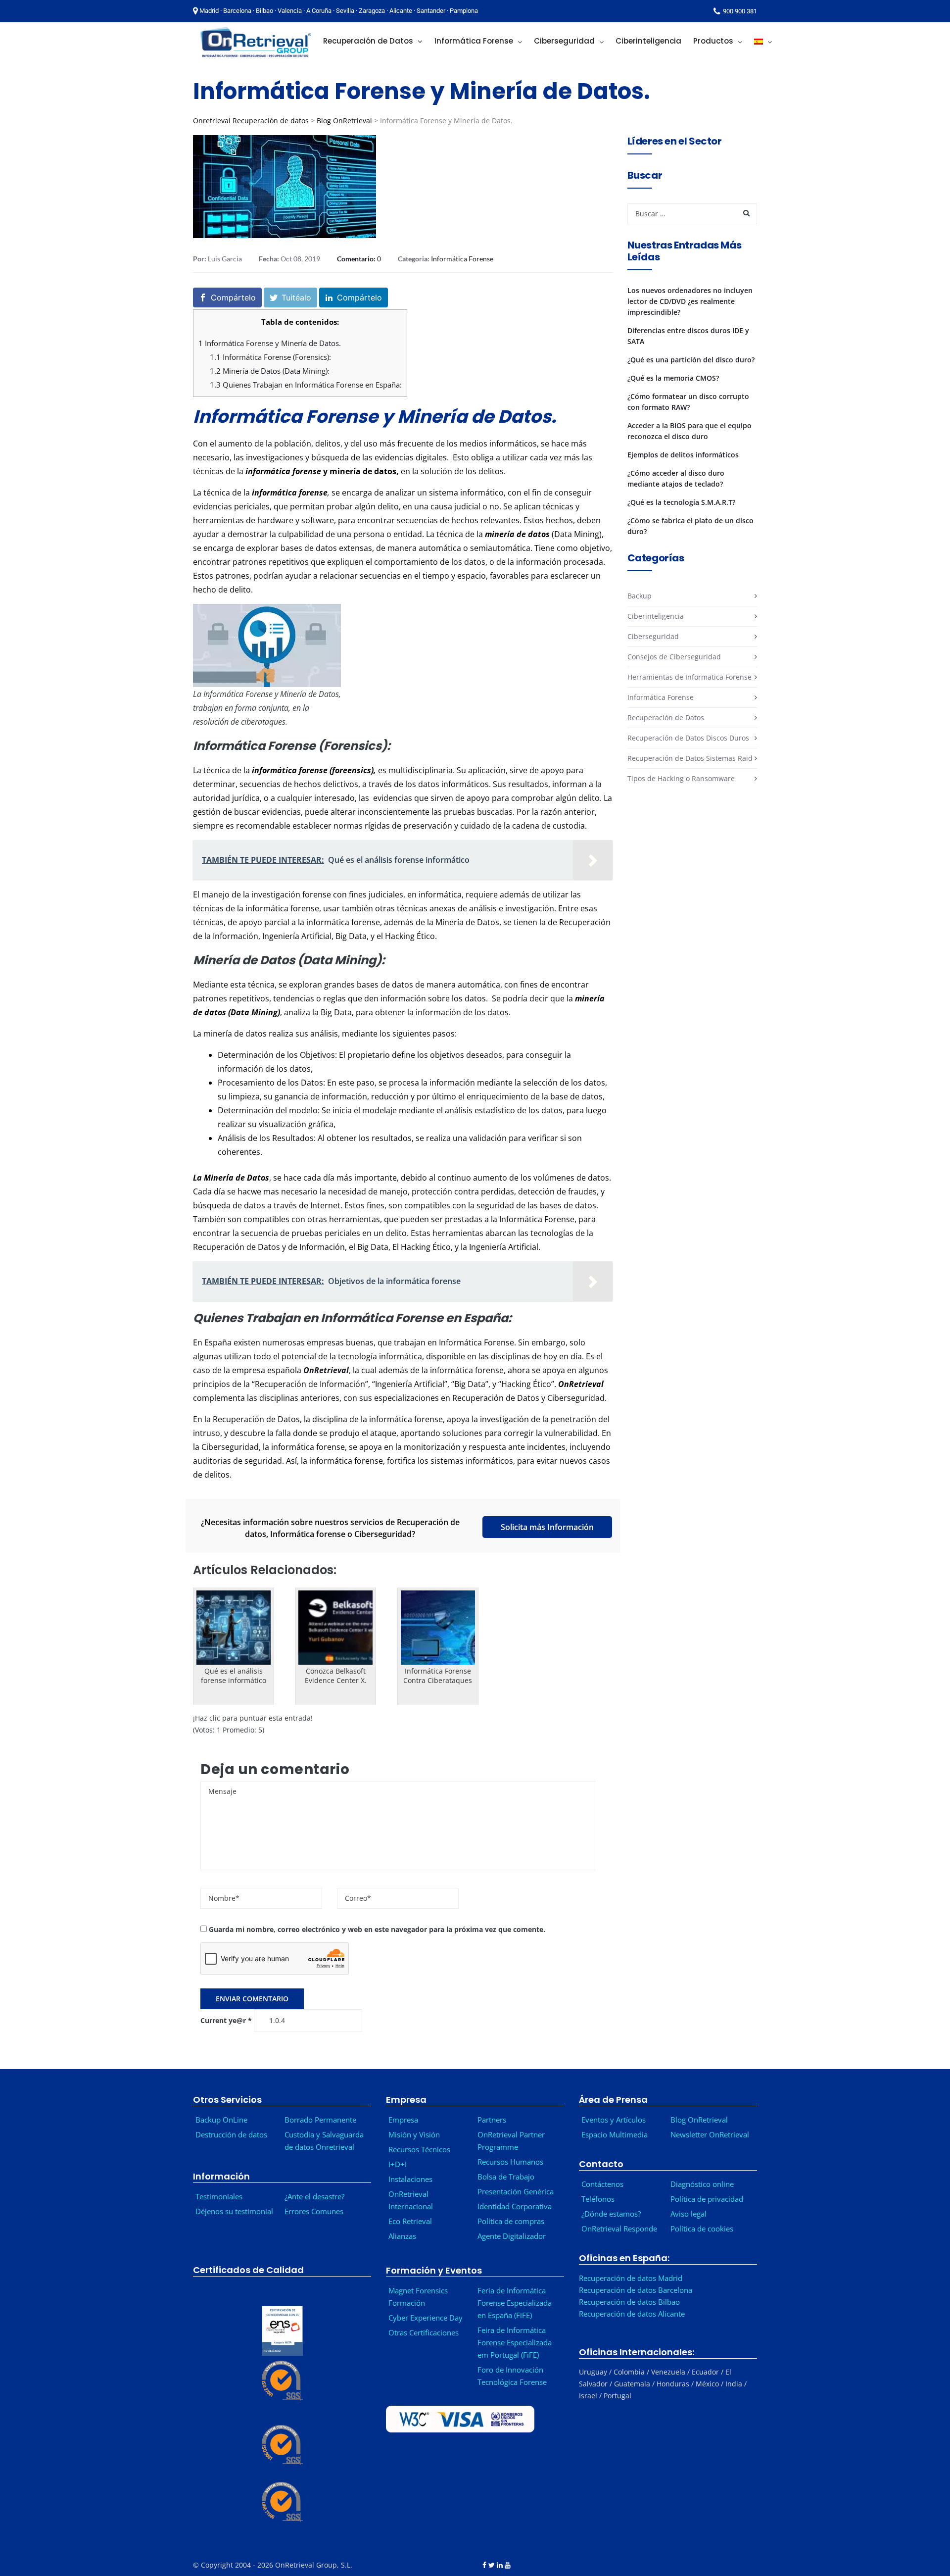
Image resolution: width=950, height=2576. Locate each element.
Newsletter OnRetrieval (712, 2134)
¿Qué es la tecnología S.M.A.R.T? (681, 502)
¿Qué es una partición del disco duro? (691, 360)
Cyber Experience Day (426, 2318)
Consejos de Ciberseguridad (674, 657)
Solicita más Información (547, 1527)
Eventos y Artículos (614, 2120)
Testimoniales (219, 2196)
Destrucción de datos (231, 2134)
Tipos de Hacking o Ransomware (681, 778)
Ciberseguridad (653, 636)
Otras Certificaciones (424, 2332)
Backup (640, 596)
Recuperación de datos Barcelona (636, 2290)
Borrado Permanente (320, 2120)
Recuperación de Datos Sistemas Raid (690, 758)
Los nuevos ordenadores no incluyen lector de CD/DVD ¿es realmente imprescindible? (690, 301)
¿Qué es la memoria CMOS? (673, 378)
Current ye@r (226, 2020)
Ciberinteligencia (656, 616)
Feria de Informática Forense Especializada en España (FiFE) (515, 2303)
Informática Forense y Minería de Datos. (270, 343)
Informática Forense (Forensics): (270, 357)
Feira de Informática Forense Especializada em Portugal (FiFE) (515, 2342)
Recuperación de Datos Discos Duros (688, 738)
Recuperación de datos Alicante (632, 2314)
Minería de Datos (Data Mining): (270, 371)
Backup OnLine (221, 2120)
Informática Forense (462, 259)
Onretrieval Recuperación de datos (251, 121)
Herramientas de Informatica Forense (689, 677)
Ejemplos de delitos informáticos (683, 455)
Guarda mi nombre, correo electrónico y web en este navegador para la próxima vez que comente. (377, 1929)
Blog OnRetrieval (344, 121)
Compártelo (233, 297)
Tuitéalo (296, 297)
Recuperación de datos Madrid (631, 2278)
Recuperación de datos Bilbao (629, 2302)
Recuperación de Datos (666, 718)
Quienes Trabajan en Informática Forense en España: (306, 385)
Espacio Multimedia (615, 2134)
